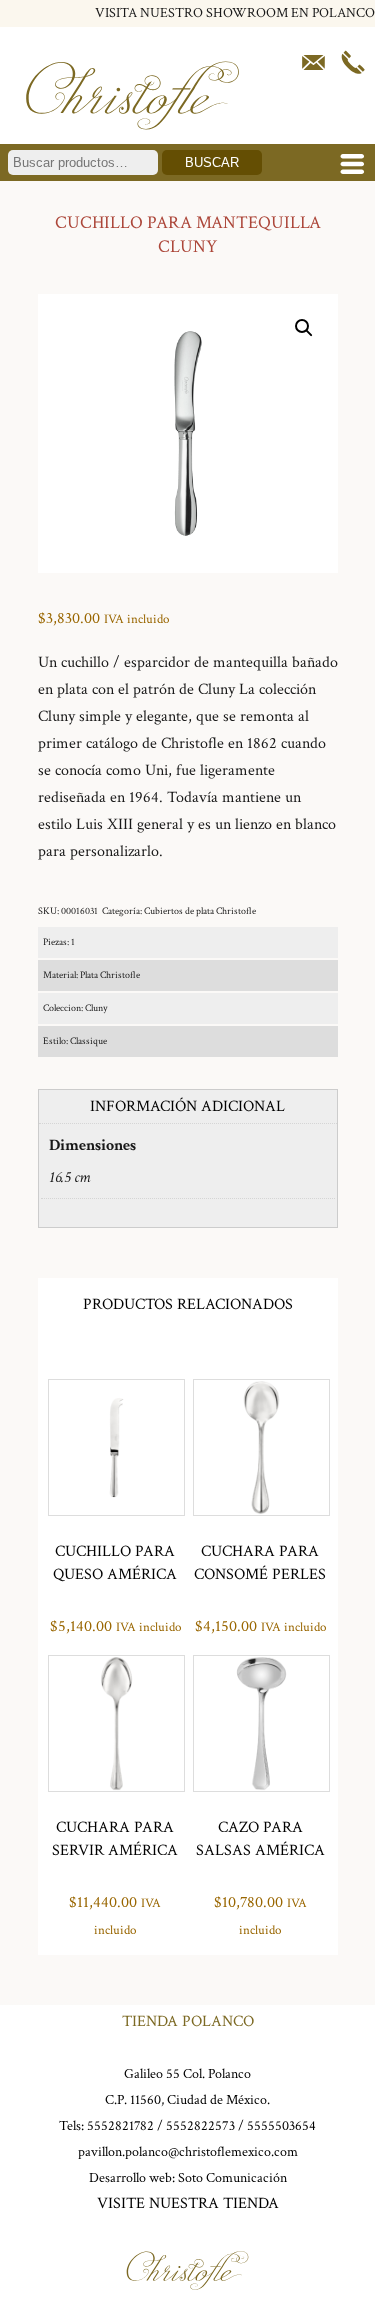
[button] (304, 328)
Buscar (212, 162)
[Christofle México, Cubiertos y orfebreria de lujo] (132, 139)
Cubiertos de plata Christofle (200, 911)
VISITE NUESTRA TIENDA (188, 2203)
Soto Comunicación (232, 2178)
